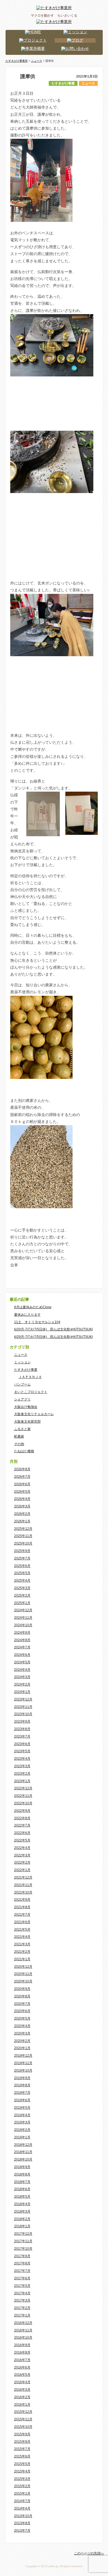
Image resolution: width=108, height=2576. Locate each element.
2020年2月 (22, 2041)
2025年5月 (22, 1573)
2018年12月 (23, 2145)
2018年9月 (22, 2167)
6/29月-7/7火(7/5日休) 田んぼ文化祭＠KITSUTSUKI (53, 1329)
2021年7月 (22, 1915)
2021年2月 (22, 1952)
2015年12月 (23, 2412)
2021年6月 (22, 1922)
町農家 (19, 1436)
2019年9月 (22, 2078)
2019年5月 (22, 2108)
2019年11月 (23, 2063)
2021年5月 (22, 1930)
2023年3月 (22, 1766)
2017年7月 (22, 2271)
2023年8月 (22, 1729)
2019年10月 (23, 2070)
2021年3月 (22, 1944)
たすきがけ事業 (63, 83)
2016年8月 (22, 2352)
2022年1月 (22, 1870)
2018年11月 (23, 2152)
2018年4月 (22, 2204)
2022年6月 (22, 1833)
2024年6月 (22, 1655)
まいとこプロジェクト (31, 1392)
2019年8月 (22, 2085)
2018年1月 (22, 2226)
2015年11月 (23, 2419)
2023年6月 (22, 1744)
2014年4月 (22, 2508)
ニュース (88, 83)
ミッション (22, 1362)
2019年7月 (22, 2093)
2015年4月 (22, 2471)
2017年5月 (22, 2286)
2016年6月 (22, 2367)
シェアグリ (22, 1399)
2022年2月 (22, 1862)
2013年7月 (22, 2531)
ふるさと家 (22, 1429)
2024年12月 (23, 1610)
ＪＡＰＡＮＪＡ (30, 1377)
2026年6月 (22, 1484)
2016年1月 (22, 2405)
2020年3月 (22, 2033)
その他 (19, 1444)
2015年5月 (22, 2464)
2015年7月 (22, 2449)
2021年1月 (22, 1959)
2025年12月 (23, 1529)
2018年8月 (22, 2174)
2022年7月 (22, 1825)
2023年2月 (22, 1774)
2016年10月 (23, 2338)
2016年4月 (22, 2382)
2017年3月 (22, 2300)
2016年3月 (22, 2390)
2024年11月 (23, 1618)
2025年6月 (22, 1566)
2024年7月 (22, 1647)
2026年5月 (22, 1492)
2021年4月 (22, 1937)
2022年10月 (23, 1803)
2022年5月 (22, 1840)
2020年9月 (22, 1989)
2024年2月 (22, 1684)
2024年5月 (22, 1662)
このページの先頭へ (89, 2553)
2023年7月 (22, 1736)
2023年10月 (23, 1714)
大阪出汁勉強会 (26, 1407)
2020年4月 (22, 2026)
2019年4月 (22, 2115)
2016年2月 (22, 2397)
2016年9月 (22, 2345)
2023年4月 (22, 1759)
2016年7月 (22, 2360)
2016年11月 (23, 2330)
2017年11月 (23, 2241)
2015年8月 (22, 2442)
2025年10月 (23, 1543)
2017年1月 (22, 2315)
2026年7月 (22, 1477)
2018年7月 (22, 2182)
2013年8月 (22, 2523)
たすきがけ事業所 (17, 61)
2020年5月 (22, 2018)
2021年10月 (23, 1892)
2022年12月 (23, 1788)
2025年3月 (22, 1588)
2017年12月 (23, 2234)
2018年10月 (23, 2159)
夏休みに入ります (27, 1315)
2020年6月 (22, 2011)
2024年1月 (22, 1692)
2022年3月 (22, 1855)
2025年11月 (23, 1536)
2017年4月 (22, 2293)
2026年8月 (22, 1469)
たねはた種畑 (24, 1451)
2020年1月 (22, 2048)
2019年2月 (22, 2130)
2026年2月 (22, 1514)
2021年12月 (23, 1877)
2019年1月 (22, 2137)
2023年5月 (22, 1751)
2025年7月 (22, 1558)
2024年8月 (22, 1640)
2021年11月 (23, 1885)
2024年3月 (22, 1677)
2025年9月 (22, 1551)
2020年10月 (23, 1981)
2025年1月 (22, 1603)
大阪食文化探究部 (27, 1422)
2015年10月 (23, 2427)
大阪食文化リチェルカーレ (34, 1414)
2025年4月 (22, 1581)
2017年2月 (22, 2308)
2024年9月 (22, 1633)
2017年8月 (22, 2263)
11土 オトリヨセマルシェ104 (37, 1322)
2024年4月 (22, 1670)
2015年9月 (22, 2434)
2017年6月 (22, 2278)
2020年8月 (22, 1996)
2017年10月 (23, 2249)
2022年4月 (22, 1848)
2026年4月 (22, 1499)
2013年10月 (23, 2516)
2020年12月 (23, 1967)
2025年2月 (22, 1595)
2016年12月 (23, 2323)
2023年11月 (23, 1707)
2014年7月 (22, 2501)
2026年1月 (22, 1521)
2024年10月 (23, 1625)
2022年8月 (22, 1818)
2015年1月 (22, 2493)
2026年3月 (22, 1506)
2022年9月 (22, 1811)
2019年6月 (22, 2100)
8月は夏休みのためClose (33, 1307)
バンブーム (22, 1384)
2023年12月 (23, 1699)
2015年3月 (22, 2479)
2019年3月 (22, 2122)
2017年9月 (22, 2256)
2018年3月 (22, 2211)
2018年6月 (22, 2189)
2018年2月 (22, 2219)
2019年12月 (23, 2056)
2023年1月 (22, 1781)
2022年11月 (23, 1796)
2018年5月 (22, 2197)
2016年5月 (22, 2375)
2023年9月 (22, 1721)
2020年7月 (22, 2004)
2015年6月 (22, 2456)
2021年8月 (22, 1907)
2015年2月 (22, 2486)
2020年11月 (23, 1974)
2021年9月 (22, 1900)
